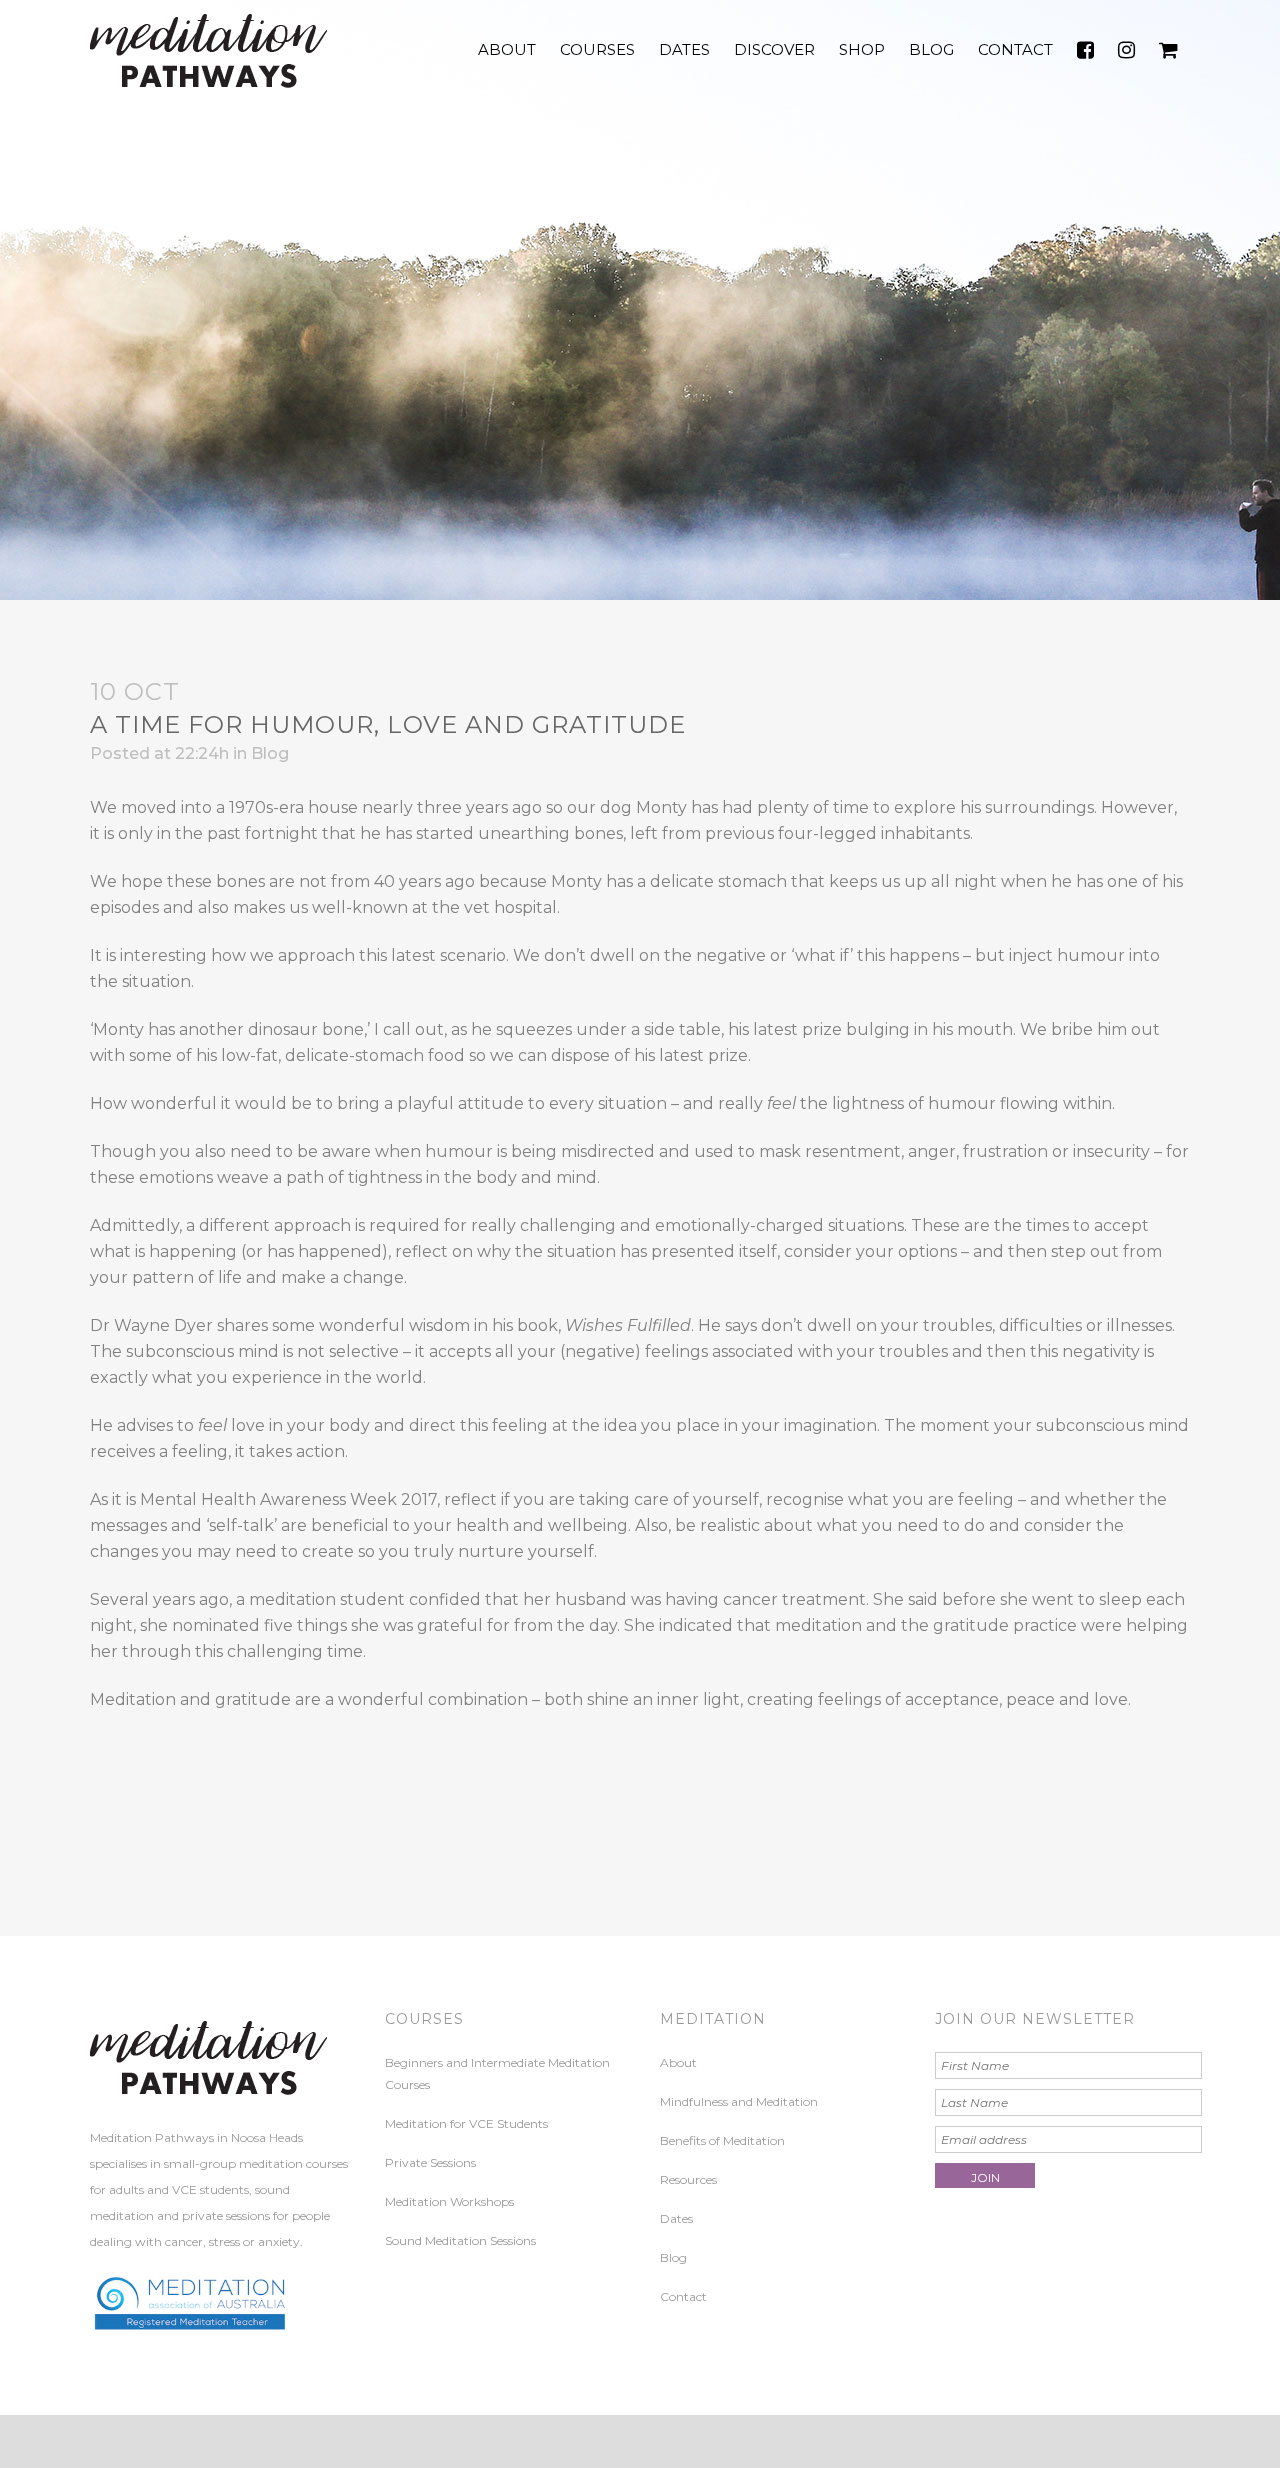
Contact (683, 2296)
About (678, 2062)
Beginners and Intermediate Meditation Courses (497, 2073)
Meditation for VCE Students (466, 2123)
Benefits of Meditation (722, 2140)
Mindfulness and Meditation (739, 2101)
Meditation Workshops (449, 2201)
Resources (688, 2179)
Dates (676, 2218)
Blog (270, 753)
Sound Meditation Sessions (460, 2240)
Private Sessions (430, 2162)
